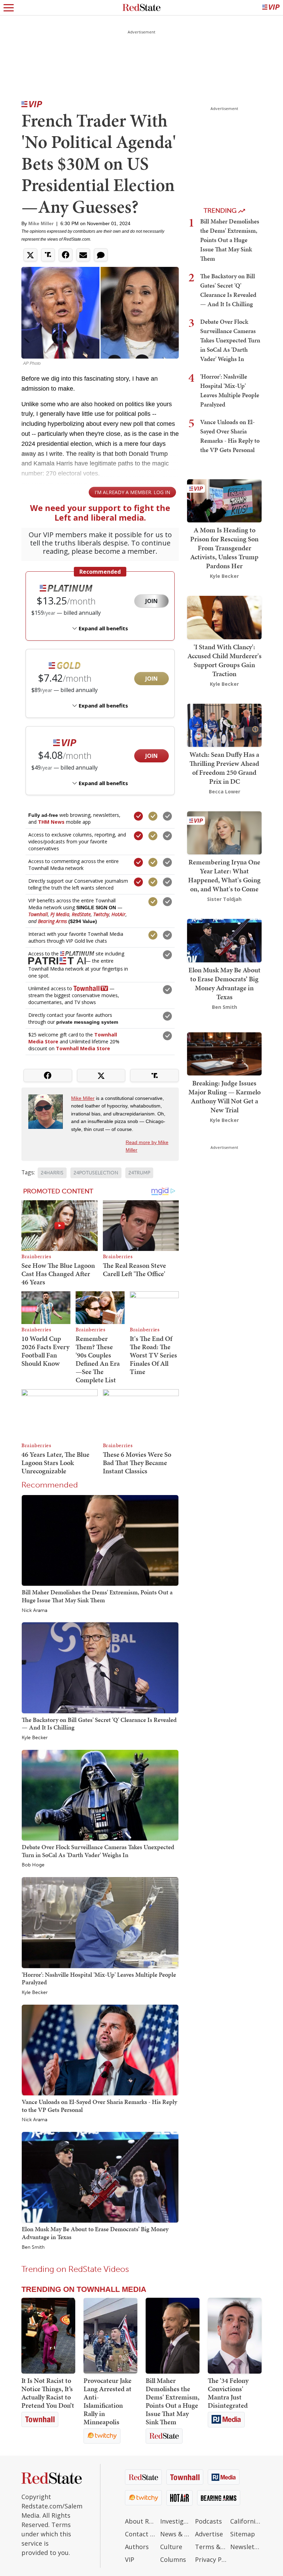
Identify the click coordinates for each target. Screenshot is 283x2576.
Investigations (176, 2521)
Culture (171, 2547)
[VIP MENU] (271, 8)
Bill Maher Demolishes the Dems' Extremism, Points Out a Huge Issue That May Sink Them (97, 1596)
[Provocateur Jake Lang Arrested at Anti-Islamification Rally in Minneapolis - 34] (110, 2336)
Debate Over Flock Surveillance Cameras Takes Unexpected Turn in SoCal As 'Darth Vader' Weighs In (98, 1851)
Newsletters (246, 2547)
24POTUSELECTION (96, 1173)
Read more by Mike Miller (147, 1146)
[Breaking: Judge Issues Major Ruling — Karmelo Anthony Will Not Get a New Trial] (224, 1053)
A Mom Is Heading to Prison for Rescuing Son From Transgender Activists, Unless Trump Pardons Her (224, 548)
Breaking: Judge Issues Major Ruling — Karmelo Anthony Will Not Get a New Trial (225, 1096)
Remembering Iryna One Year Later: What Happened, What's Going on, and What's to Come (224, 875)
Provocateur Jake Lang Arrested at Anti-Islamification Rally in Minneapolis (108, 2401)
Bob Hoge (33, 1865)
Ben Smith (33, 2247)
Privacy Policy (211, 2559)
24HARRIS (52, 1173)
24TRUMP (139, 1173)
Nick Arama (35, 1611)
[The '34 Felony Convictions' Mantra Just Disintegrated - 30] (235, 2336)
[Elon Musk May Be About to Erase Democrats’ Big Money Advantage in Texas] (100, 2177)
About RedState (141, 2521)
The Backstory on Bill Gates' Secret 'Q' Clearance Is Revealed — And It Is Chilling (99, 1724)
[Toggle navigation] (9, 8)
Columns (173, 2559)
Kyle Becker (35, 1738)
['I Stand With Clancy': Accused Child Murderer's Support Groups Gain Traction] (224, 617)
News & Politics (176, 2534)
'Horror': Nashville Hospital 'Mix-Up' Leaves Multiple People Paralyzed (99, 1978)
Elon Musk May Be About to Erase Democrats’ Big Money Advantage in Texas (95, 2233)
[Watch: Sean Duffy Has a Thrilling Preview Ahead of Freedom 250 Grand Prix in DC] (224, 725)
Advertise (209, 2534)
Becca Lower (225, 791)
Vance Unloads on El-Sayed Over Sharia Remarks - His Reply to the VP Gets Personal (99, 2106)
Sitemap (243, 2534)
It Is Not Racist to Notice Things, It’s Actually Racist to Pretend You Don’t (48, 2393)
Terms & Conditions (211, 2547)
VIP (130, 2559)
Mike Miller (41, 223)
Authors (137, 2547)
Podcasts (208, 2521)
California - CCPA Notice (246, 2521)
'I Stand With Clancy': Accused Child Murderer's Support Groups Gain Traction (225, 660)
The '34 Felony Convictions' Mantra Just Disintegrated (228, 2393)
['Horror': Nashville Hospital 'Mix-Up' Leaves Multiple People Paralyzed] (100, 1922)
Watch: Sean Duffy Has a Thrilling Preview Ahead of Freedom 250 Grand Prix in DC (224, 768)
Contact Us (141, 2534)
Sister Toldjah (224, 899)
